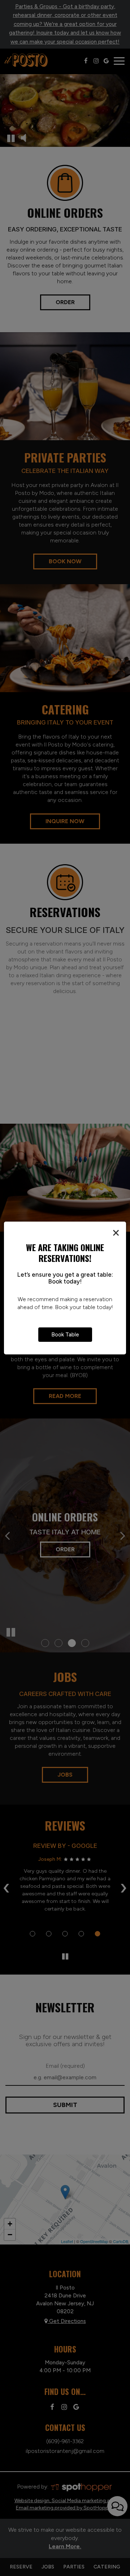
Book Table (65, 1334)
